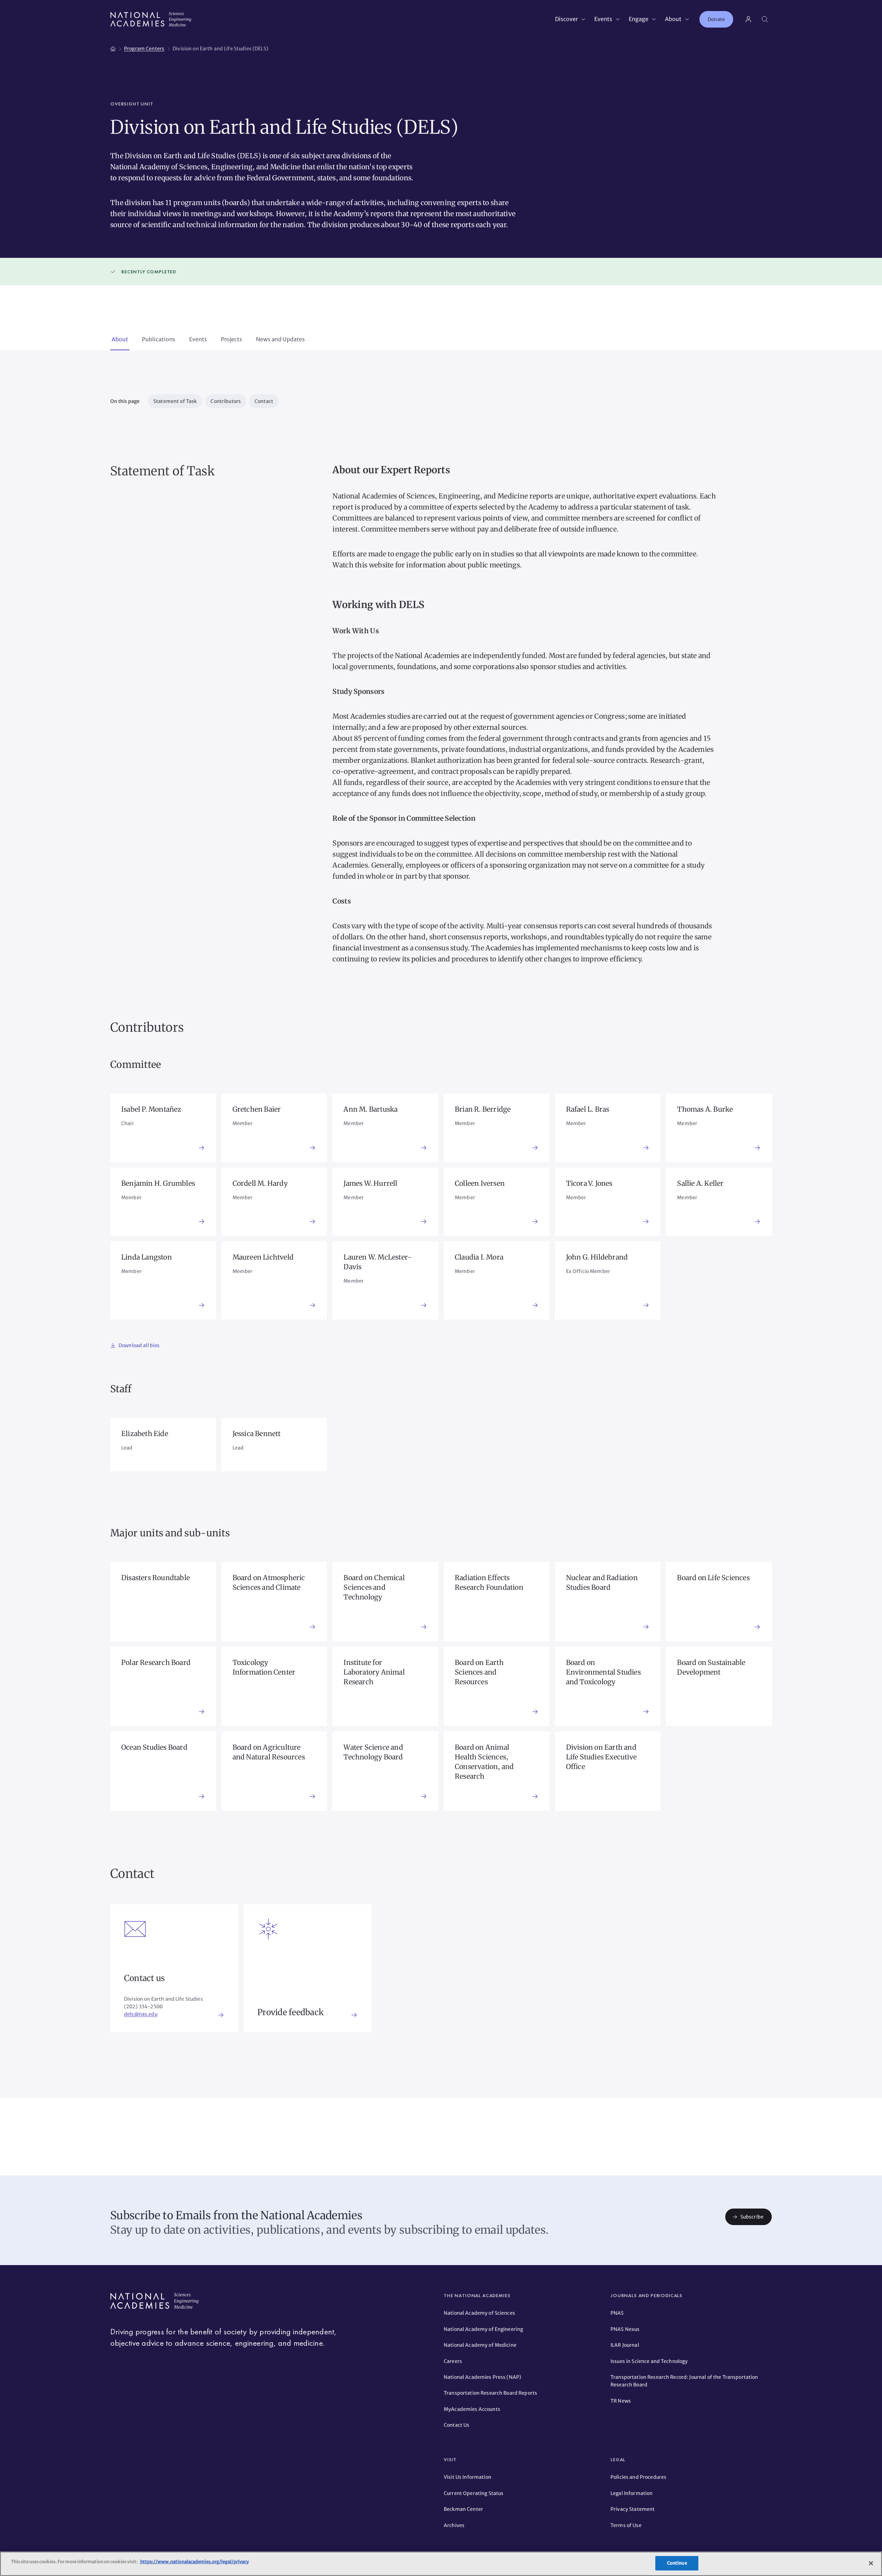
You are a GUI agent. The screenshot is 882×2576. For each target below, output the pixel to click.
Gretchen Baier (257, 1109)
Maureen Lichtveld (263, 1257)
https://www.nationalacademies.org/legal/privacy (194, 2562)
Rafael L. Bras (588, 1109)
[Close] (871, 2563)
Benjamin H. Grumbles (158, 1183)
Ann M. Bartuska (371, 1109)
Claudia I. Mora (479, 1257)
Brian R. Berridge (483, 1109)
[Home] (113, 48)
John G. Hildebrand (597, 1257)
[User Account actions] (748, 19)
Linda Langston (147, 1257)
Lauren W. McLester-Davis (377, 1262)
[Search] (765, 19)
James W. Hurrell (370, 1183)
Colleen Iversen (480, 1183)
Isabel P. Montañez (151, 1109)
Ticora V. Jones (589, 1183)
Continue (677, 2563)
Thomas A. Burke (705, 1109)
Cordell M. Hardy (260, 1183)
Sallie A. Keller (700, 1183)
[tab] (120, 340)
